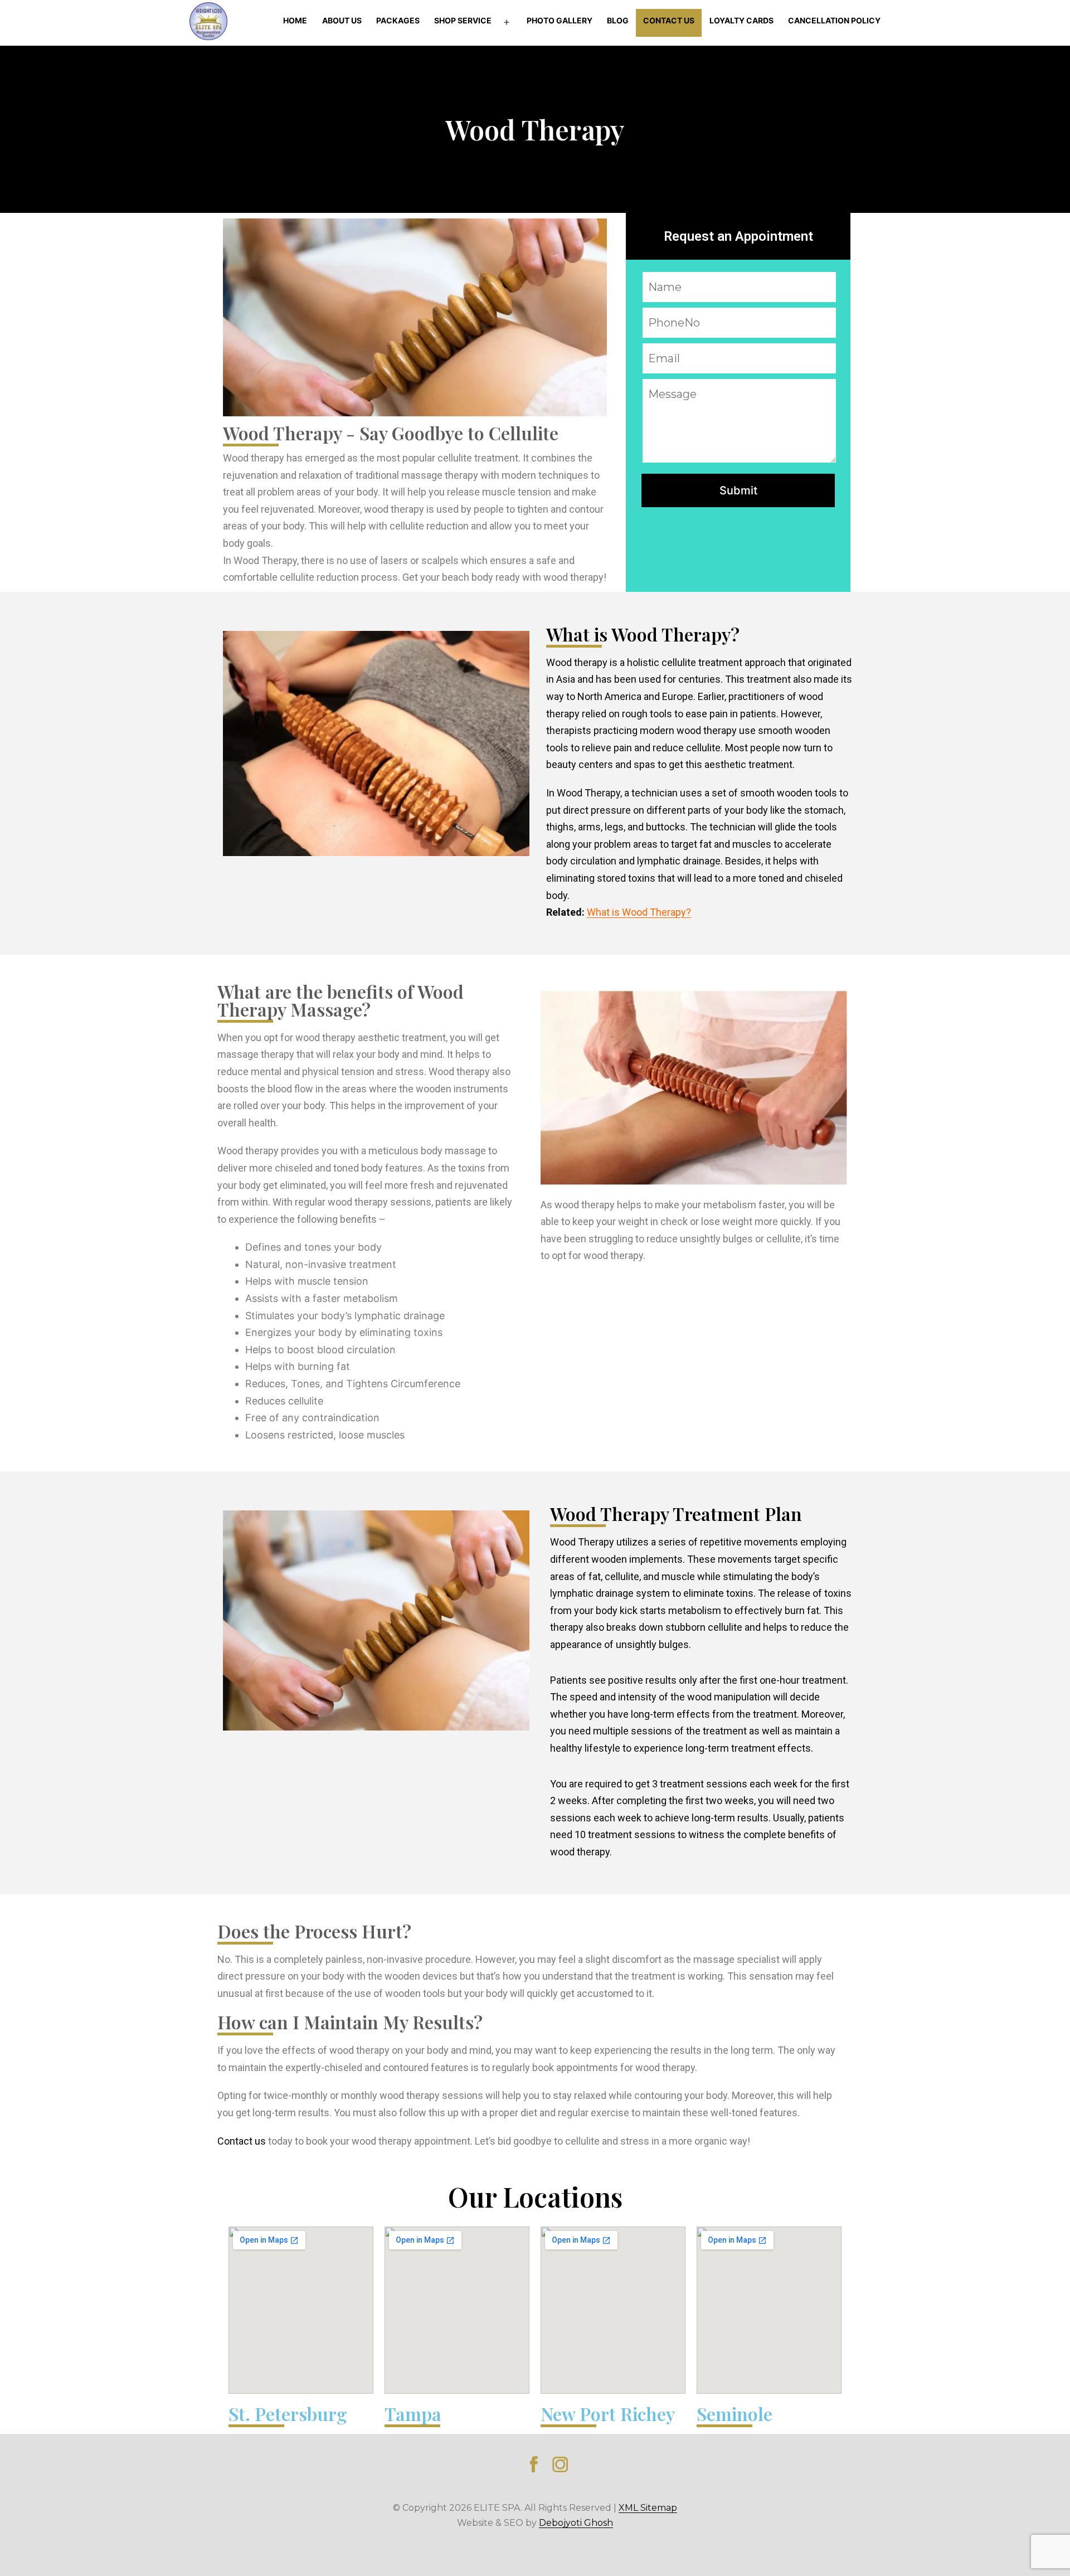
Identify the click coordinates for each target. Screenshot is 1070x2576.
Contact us (242, 2141)
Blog (618, 20)
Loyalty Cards (741, 20)
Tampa (413, 2414)
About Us (342, 20)
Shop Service (463, 20)
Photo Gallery (560, 20)
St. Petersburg (288, 2414)
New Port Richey (608, 2414)
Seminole (735, 2414)
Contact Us (669, 20)
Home (295, 20)
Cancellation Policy (834, 20)
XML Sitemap (648, 2508)
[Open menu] (507, 23)
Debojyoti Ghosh (576, 2523)
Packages (398, 20)
